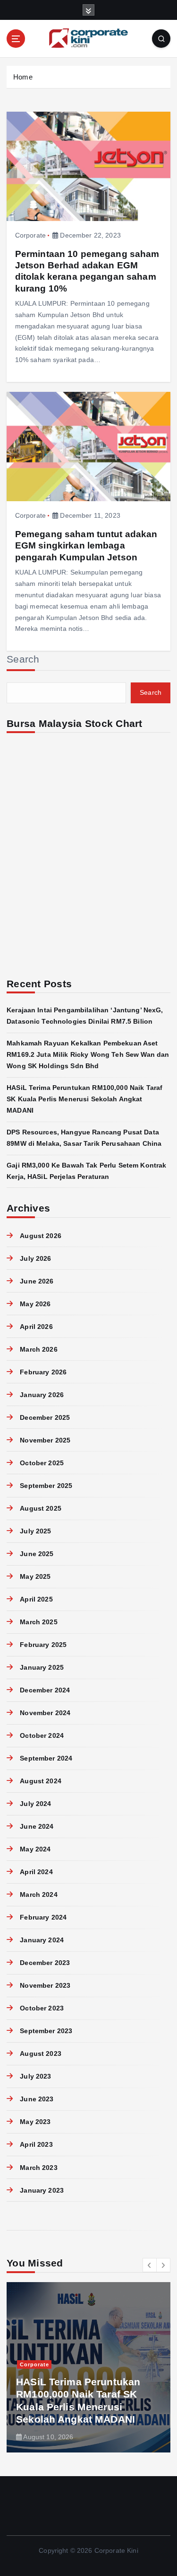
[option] (88, 2367)
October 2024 (42, 1735)
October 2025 (42, 1463)
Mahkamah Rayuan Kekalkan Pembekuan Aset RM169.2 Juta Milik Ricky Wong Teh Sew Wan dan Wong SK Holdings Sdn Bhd (88, 1054)
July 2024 (35, 1804)
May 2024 (35, 1849)
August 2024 (41, 1781)
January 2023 (42, 2190)
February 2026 (43, 1372)
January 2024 (42, 1940)
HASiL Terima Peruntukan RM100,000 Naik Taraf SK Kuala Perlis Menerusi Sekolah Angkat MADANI (84, 1099)
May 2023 (35, 2122)
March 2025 (38, 1622)
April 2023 (36, 2144)
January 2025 (42, 1667)
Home (23, 77)
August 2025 (41, 1508)
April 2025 (36, 1599)
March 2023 (38, 2168)
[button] (150, 2265)
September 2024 (46, 1758)
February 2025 (43, 1645)
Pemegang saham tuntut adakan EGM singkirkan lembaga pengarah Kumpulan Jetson (86, 545)
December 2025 (45, 1417)
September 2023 (46, 2031)
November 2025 (45, 1440)
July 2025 (35, 1531)
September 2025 (46, 1486)
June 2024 (37, 1826)
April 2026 (36, 1327)
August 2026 (41, 1236)
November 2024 (45, 1713)
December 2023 (45, 1963)
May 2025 (35, 1576)
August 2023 (41, 2054)
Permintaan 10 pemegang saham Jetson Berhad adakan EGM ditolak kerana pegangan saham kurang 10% (87, 271)
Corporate (30, 235)
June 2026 (37, 1281)
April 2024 (36, 1872)
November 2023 (45, 1985)
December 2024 (45, 1690)
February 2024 (43, 1917)
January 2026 (42, 1395)
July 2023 (35, 2076)
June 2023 (37, 2099)
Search (23, 659)
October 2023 (42, 2008)
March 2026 (38, 1349)
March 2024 (38, 1894)
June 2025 (37, 1554)
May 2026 (35, 1304)
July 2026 (35, 1258)
